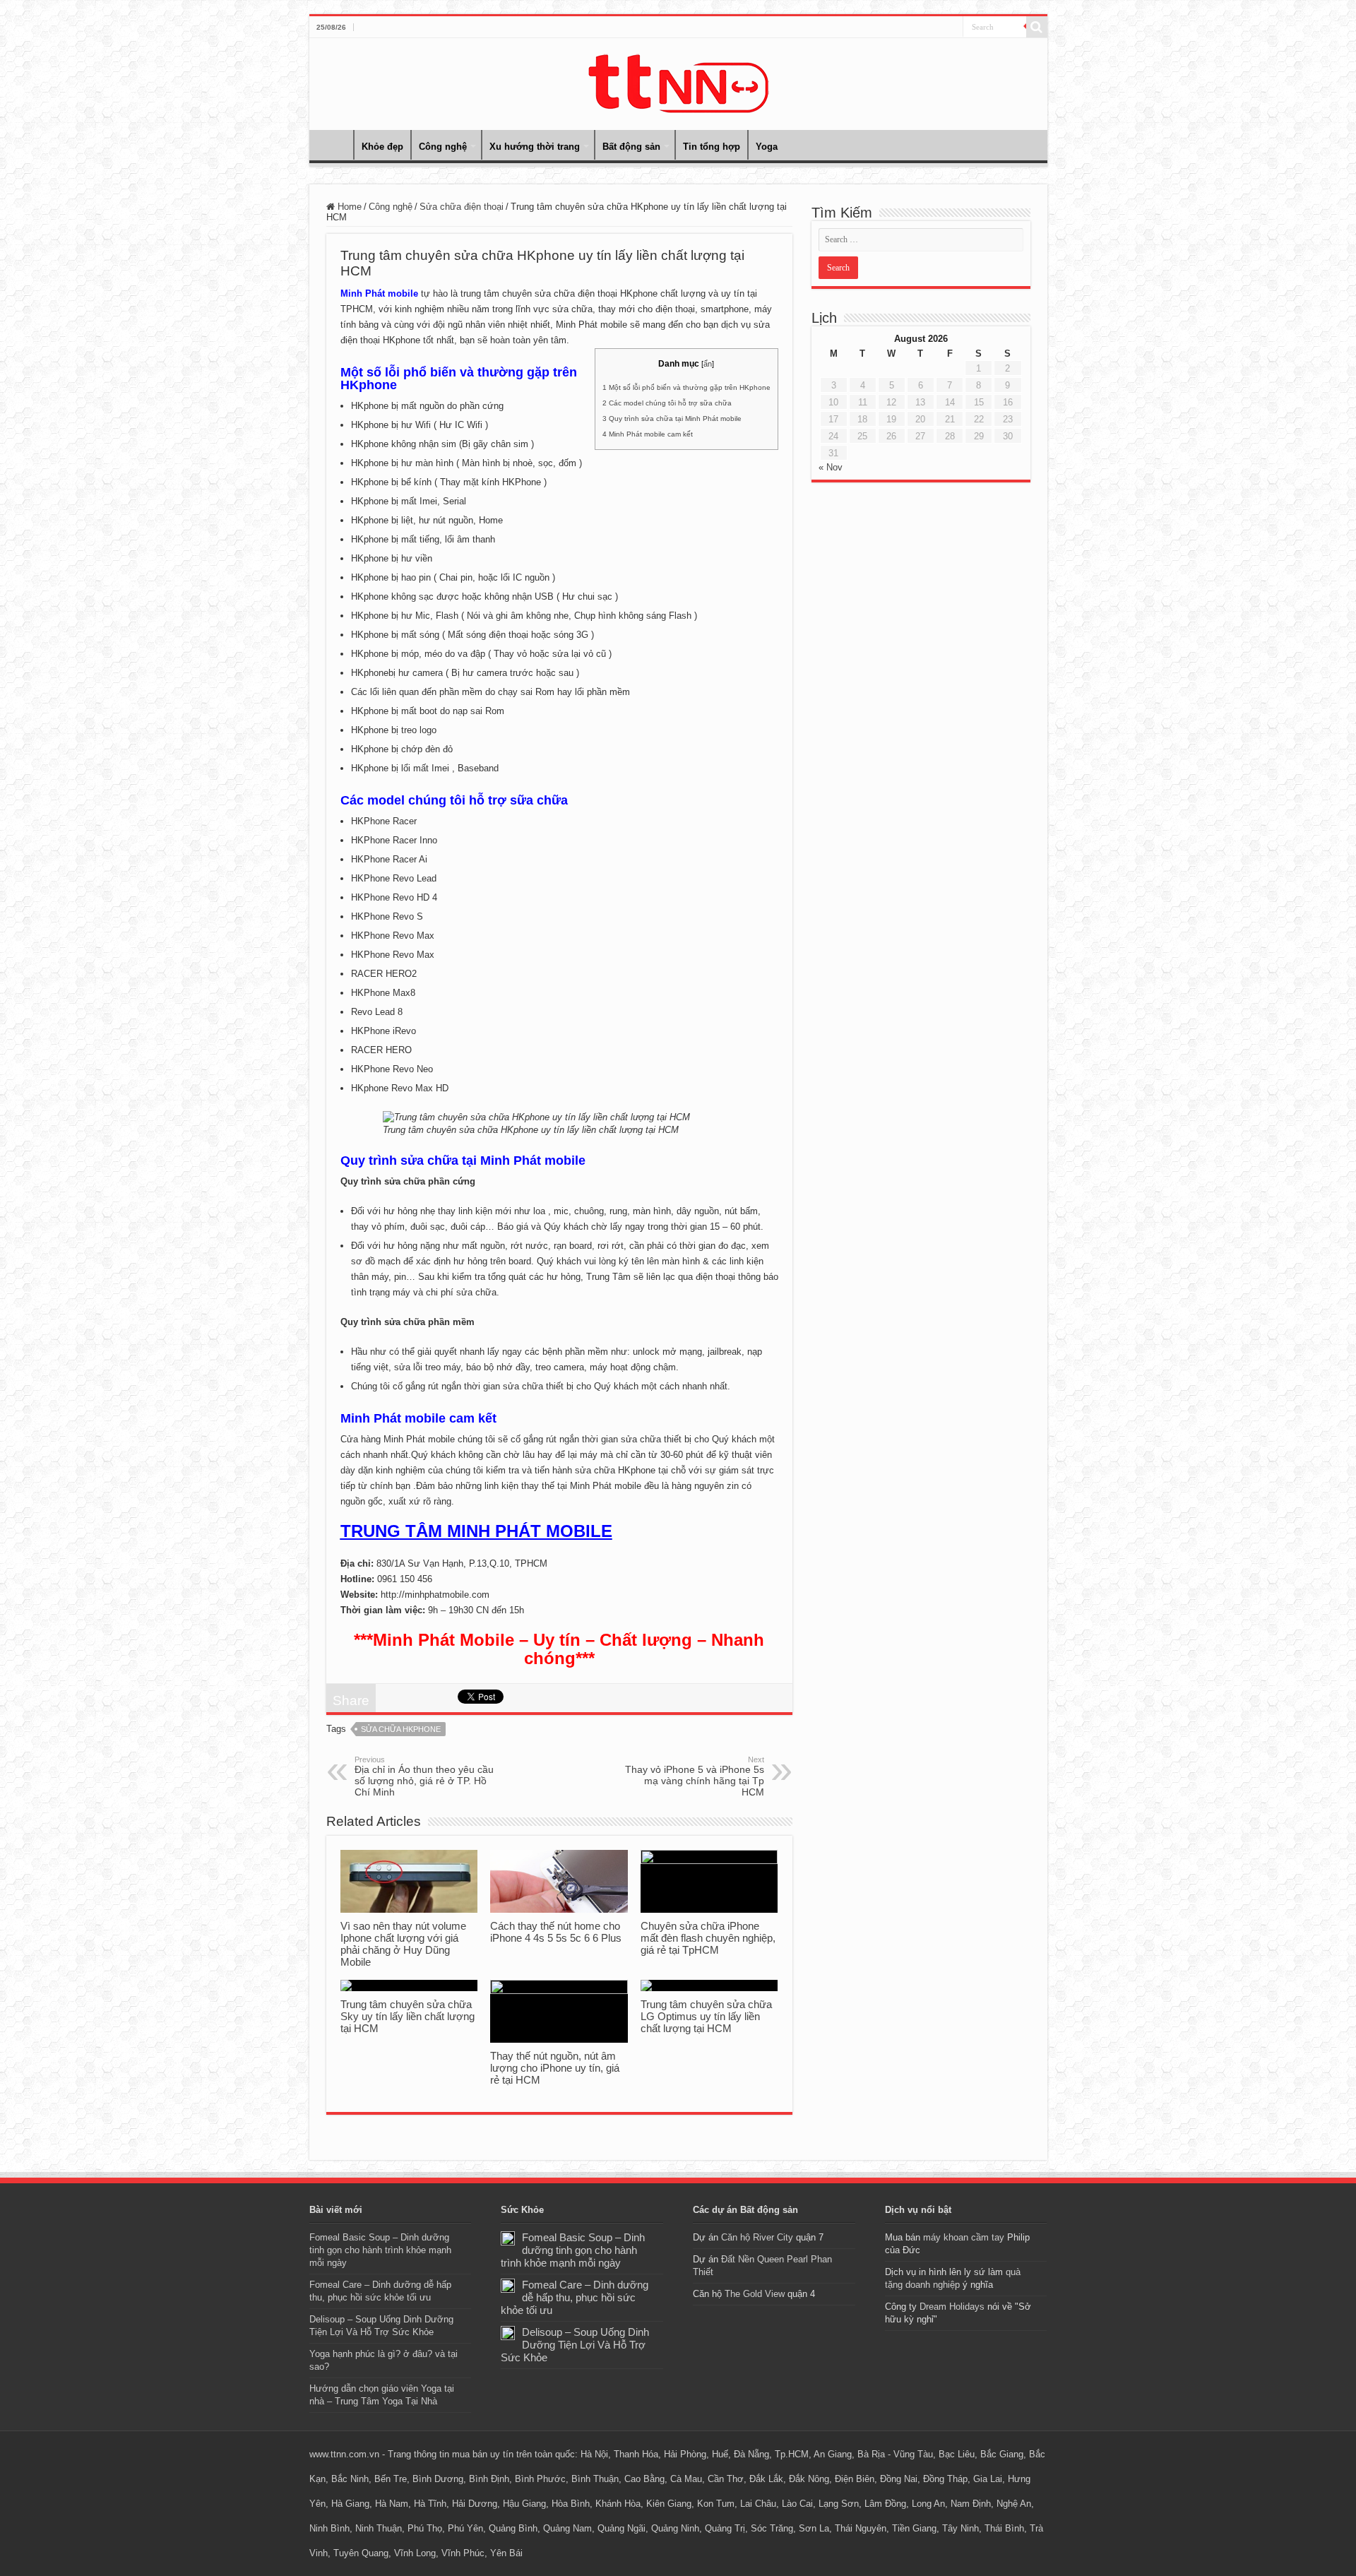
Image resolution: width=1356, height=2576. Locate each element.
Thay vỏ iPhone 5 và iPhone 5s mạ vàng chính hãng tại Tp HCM (695, 1776)
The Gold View (755, 2294)
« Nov (831, 467)
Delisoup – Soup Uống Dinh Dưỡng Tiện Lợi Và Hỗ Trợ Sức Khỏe (575, 2345)
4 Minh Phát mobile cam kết (648, 434)
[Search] (1037, 27)
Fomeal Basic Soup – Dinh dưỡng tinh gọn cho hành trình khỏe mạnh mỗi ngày (380, 2250)
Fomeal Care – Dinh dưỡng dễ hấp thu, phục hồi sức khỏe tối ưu (575, 2297)
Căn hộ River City (757, 2237)
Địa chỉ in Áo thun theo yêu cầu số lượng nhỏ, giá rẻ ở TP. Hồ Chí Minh (424, 1776)
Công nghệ (443, 147)
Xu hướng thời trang (535, 147)
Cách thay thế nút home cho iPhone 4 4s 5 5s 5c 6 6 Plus (556, 1932)
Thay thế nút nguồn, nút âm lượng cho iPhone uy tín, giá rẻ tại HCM (555, 2068)
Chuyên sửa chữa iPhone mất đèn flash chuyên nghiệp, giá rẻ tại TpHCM (708, 1938)
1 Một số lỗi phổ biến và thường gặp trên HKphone (686, 387)
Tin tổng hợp (712, 147)
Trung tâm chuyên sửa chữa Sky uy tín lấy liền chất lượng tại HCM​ (408, 2016)
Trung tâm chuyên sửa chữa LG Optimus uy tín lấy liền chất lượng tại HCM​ (706, 2016)
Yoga (767, 147)
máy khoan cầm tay (964, 2237)
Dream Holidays (952, 2307)
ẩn (708, 364)
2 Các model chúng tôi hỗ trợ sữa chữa (667, 403)
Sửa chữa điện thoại (462, 207)
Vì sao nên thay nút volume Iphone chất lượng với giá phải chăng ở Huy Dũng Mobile (403, 1944)
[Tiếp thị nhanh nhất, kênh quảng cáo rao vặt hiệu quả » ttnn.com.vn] (678, 81)
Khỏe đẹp (382, 147)
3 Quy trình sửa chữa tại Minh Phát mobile (672, 419)
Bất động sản (631, 147)
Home (335, 145)
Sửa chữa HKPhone (401, 1729)
